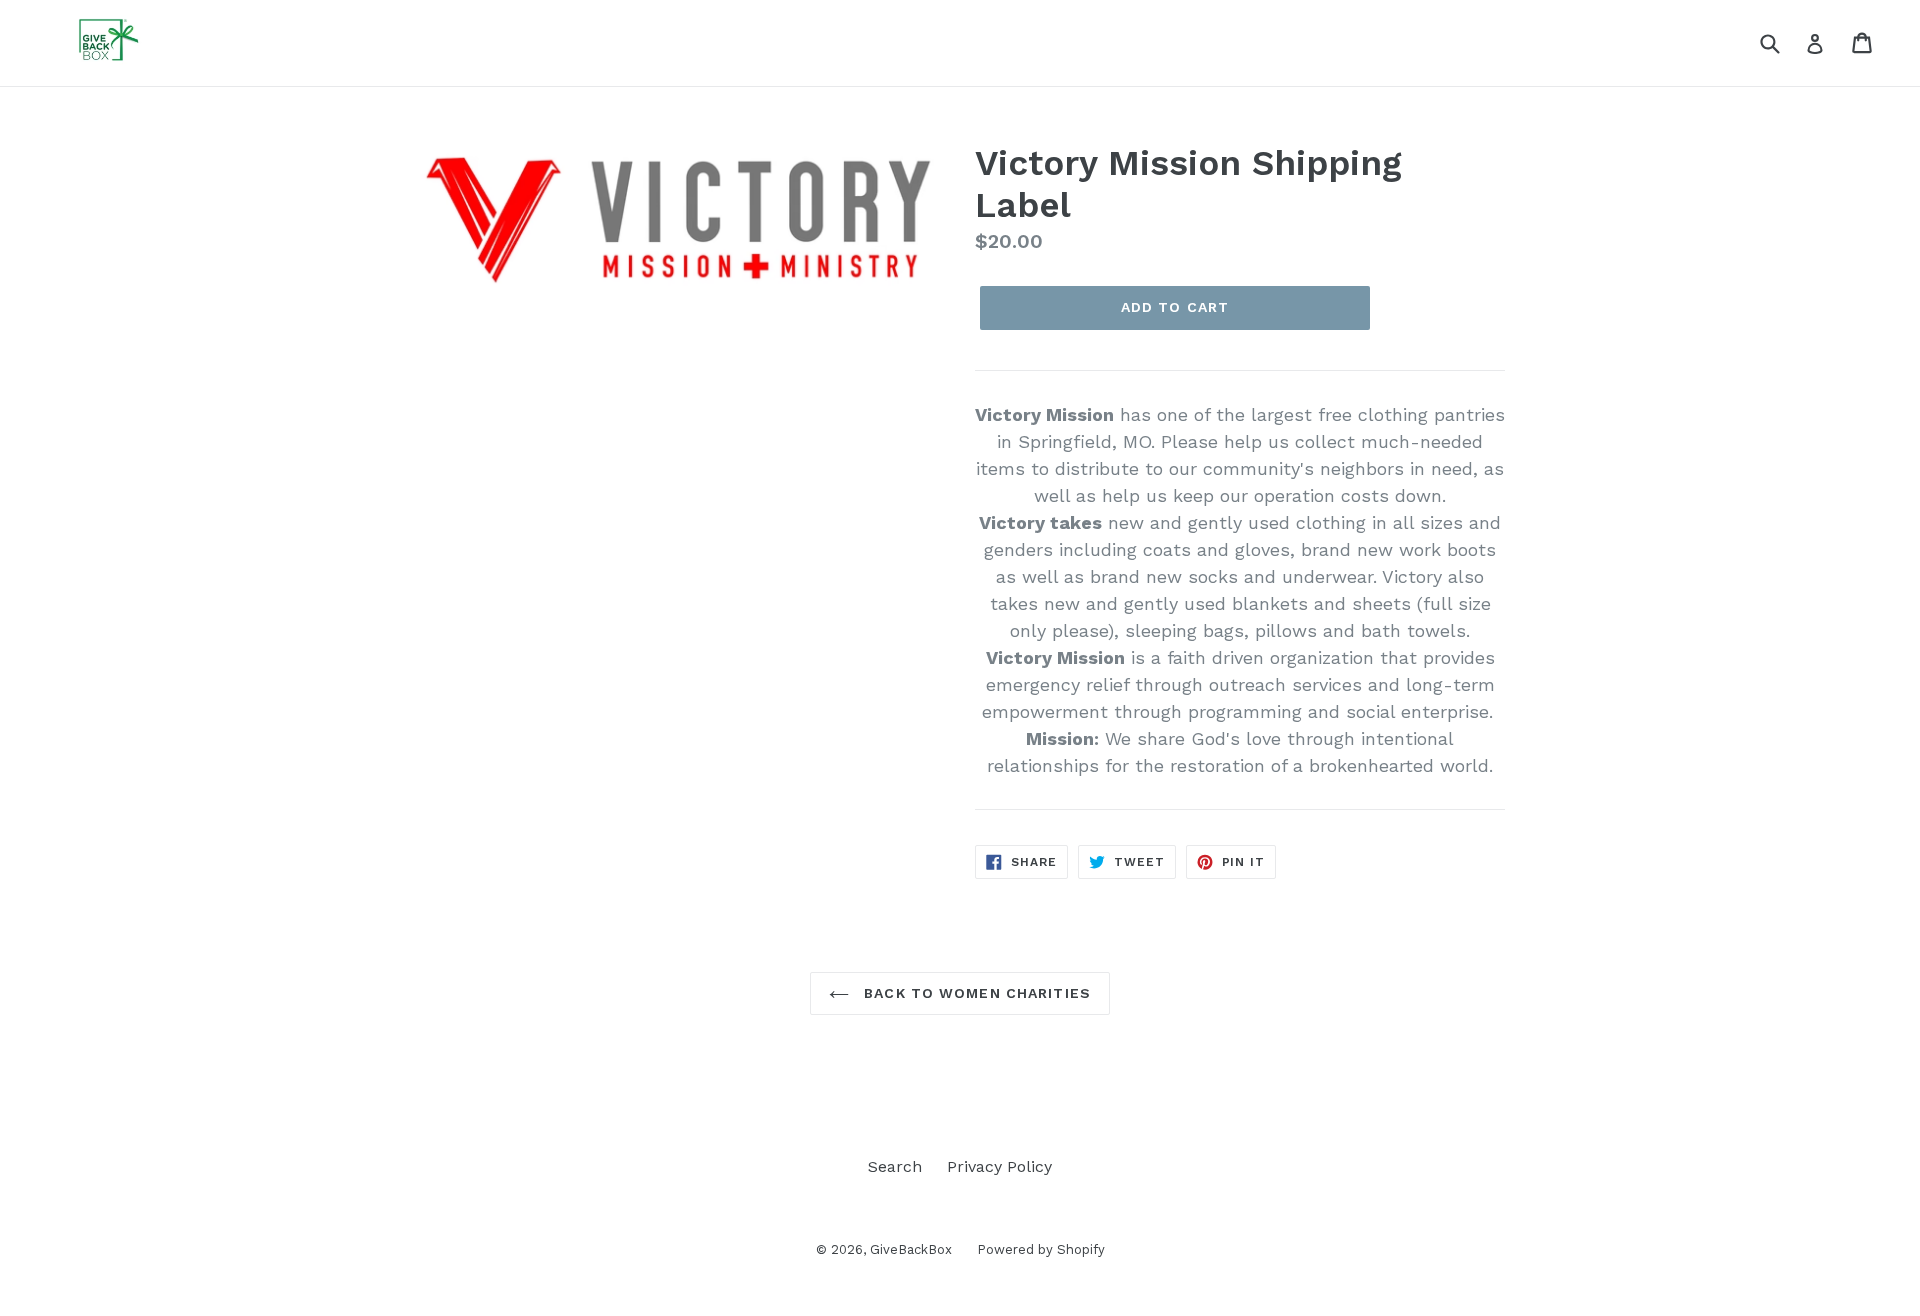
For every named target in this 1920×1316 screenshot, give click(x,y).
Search (895, 1166)
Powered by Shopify (1041, 1249)
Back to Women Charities (975, 993)
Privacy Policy (999, 1166)
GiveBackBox (911, 1249)
